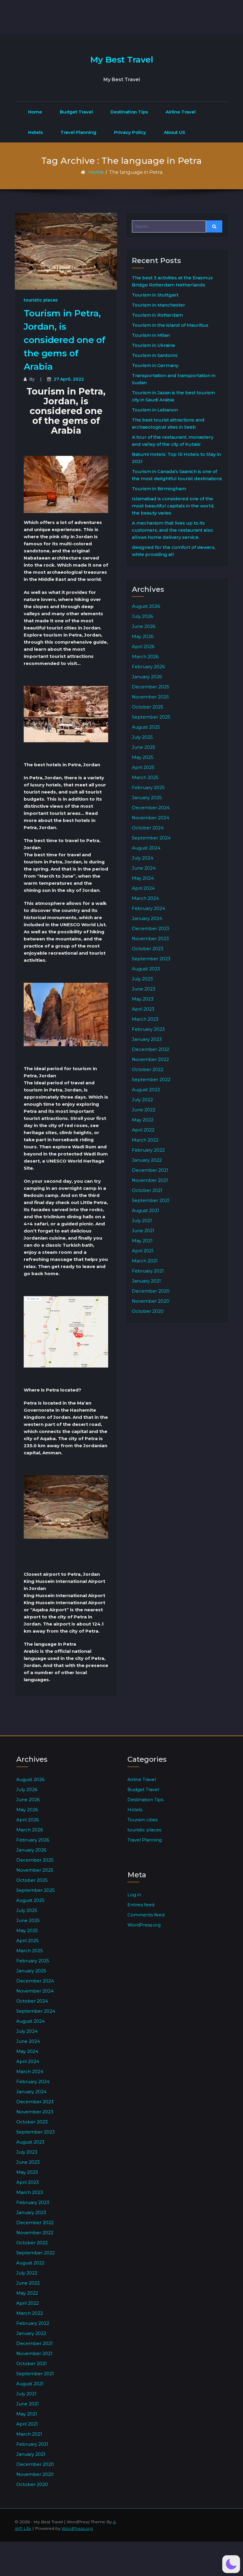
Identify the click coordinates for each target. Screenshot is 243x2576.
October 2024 (148, 828)
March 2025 (145, 777)
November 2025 (150, 697)
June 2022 (144, 1110)
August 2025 (146, 727)
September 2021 (151, 1200)
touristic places (41, 300)
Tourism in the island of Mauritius (170, 325)
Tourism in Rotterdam (157, 315)
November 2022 (150, 1059)
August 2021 (146, 1210)
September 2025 (151, 717)
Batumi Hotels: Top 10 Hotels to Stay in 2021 (176, 458)
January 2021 (146, 1281)
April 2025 (143, 767)
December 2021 (150, 1170)
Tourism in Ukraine (154, 345)
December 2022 (151, 1049)
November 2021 (150, 1180)
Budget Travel (76, 112)
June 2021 (143, 1231)
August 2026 (146, 606)
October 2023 (148, 949)
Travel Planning (78, 132)
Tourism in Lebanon (155, 410)
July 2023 (142, 979)
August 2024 (146, 848)
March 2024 (145, 898)
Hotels (35, 132)
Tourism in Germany (155, 365)
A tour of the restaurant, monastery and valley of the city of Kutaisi (173, 441)
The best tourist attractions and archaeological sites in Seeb (168, 423)
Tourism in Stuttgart (155, 295)
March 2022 (145, 1140)
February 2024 (148, 908)
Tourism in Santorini (155, 355)
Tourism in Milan (151, 335)
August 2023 (146, 969)
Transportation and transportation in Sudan (174, 379)
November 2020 (151, 1301)
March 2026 (145, 657)
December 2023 (151, 928)
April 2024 (143, 888)
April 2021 (143, 1251)
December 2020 (151, 1291)
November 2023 (150, 938)
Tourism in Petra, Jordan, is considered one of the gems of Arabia (65, 340)
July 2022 (142, 1100)
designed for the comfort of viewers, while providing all (174, 551)
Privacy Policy (130, 132)
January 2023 (147, 1039)
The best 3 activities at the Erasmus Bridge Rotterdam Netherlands (172, 281)
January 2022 (147, 1160)
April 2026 (143, 646)
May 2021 (142, 1241)
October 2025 (148, 707)
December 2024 (151, 808)
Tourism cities (143, 1820)
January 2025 (147, 798)
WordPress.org (144, 1925)
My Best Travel (122, 60)
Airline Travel (181, 112)
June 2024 (144, 868)
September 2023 (151, 959)
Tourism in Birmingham (159, 489)
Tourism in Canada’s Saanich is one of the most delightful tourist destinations (177, 475)
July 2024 (143, 858)
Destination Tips (129, 112)
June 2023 (144, 989)
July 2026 (142, 616)
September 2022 (151, 1079)
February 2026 (148, 667)
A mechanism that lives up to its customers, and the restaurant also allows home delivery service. (172, 530)
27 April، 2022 (69, 379)
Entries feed (141, 1905)
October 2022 (148, 1069)
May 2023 (143, 999)
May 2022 (143, 1120)
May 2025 (143, 757)
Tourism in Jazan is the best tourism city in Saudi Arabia (173, 396)
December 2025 (151, 687)
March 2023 (145, 1019)
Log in (134, 1895)
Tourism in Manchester (159, 305)
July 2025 (142, 737)
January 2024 (147, 918)
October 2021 (147, 1190)
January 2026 (147, 677)
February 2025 (148, 787)
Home (35, 112)
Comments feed (146, 1915)
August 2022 (146, 1090)
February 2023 (148, 1029)
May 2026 (143, 636)
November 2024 (151, 818)
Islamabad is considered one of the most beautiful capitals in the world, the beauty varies (173, 506)
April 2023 (143, 1009)
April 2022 (143, 1130)
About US (175, 132)
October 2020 (148, 1311)
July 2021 (142, 1220)
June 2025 (144, 747)
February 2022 (148, 1150)
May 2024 (143, 878)
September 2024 (151, 838)
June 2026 (144, 626)
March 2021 (145, 1261)
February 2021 (148, 1271)
